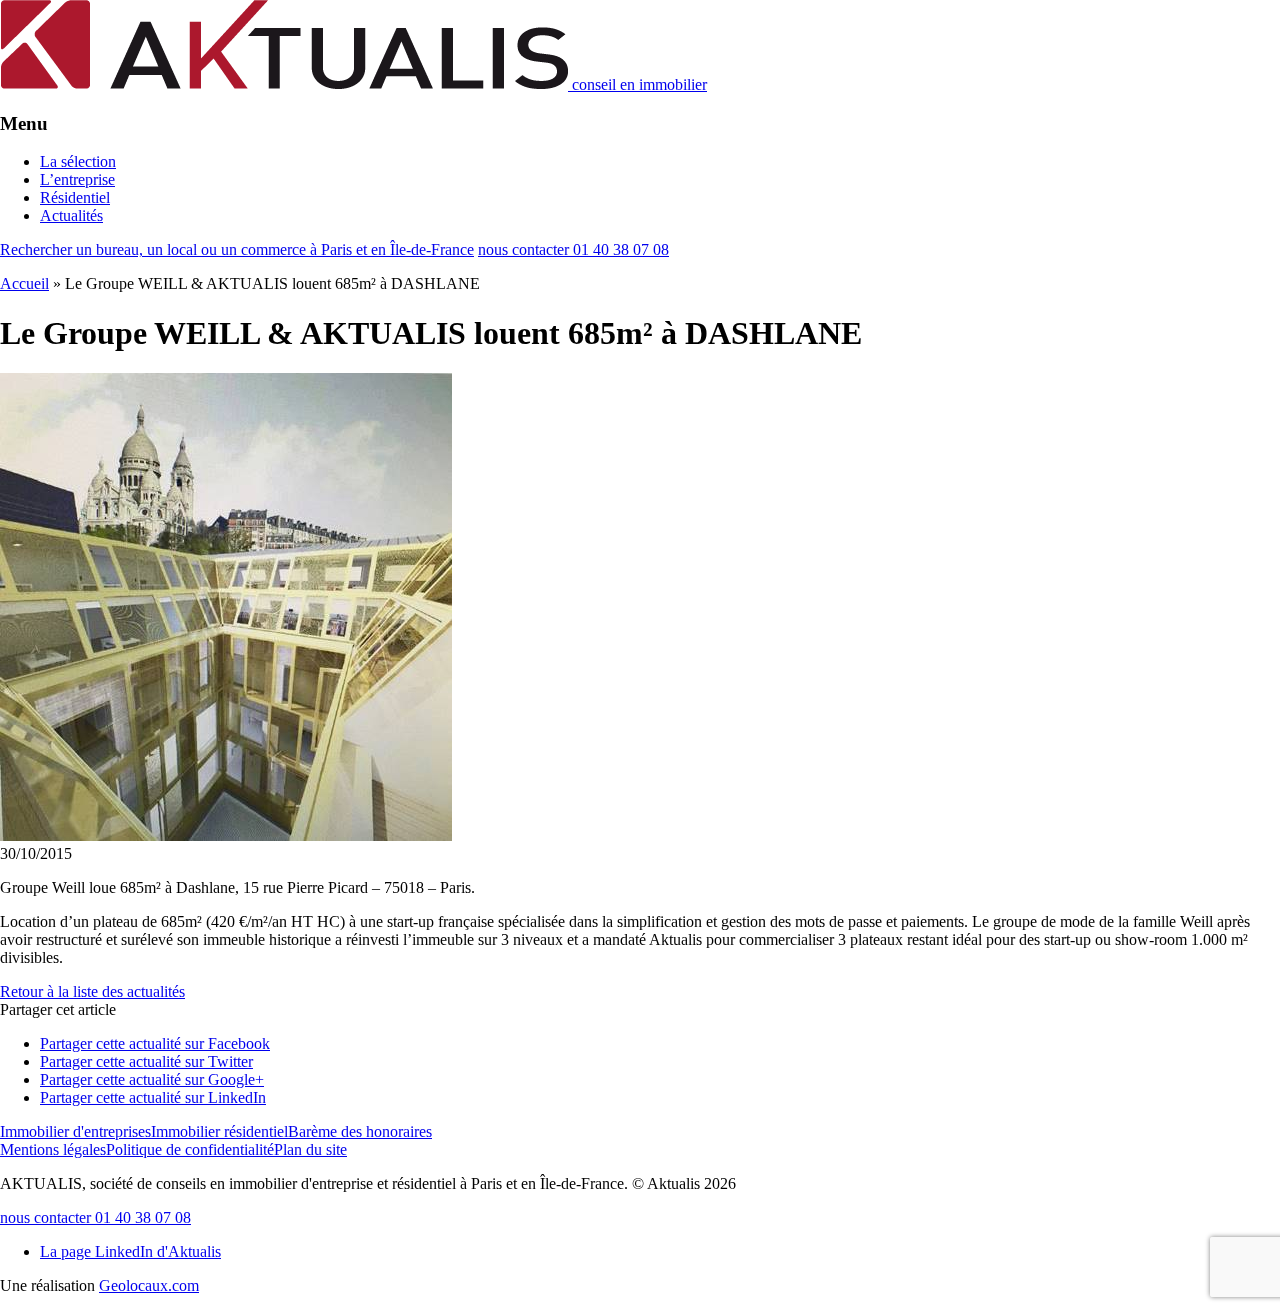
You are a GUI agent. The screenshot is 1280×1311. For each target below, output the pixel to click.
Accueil (24, 283)
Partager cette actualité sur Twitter (146, 1061)
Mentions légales (53, 1149)
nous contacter (573, 249)
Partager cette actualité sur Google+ (152, 1079)
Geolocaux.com (149, 1285)
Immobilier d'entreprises (75, 1131)
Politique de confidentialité (190, 1149)
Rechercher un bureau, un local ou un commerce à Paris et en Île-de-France (237, 249)
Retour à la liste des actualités (92, 991)
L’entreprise (77, 179)
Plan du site (310, 1149)
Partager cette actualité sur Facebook (155, 1043)
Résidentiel (75, 197)
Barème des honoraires (360, 1131)
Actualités (71, 215)
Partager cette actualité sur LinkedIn (153, 1097)
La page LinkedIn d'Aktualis (130, 1251)
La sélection (78, 161)
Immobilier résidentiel (219, 1131)
